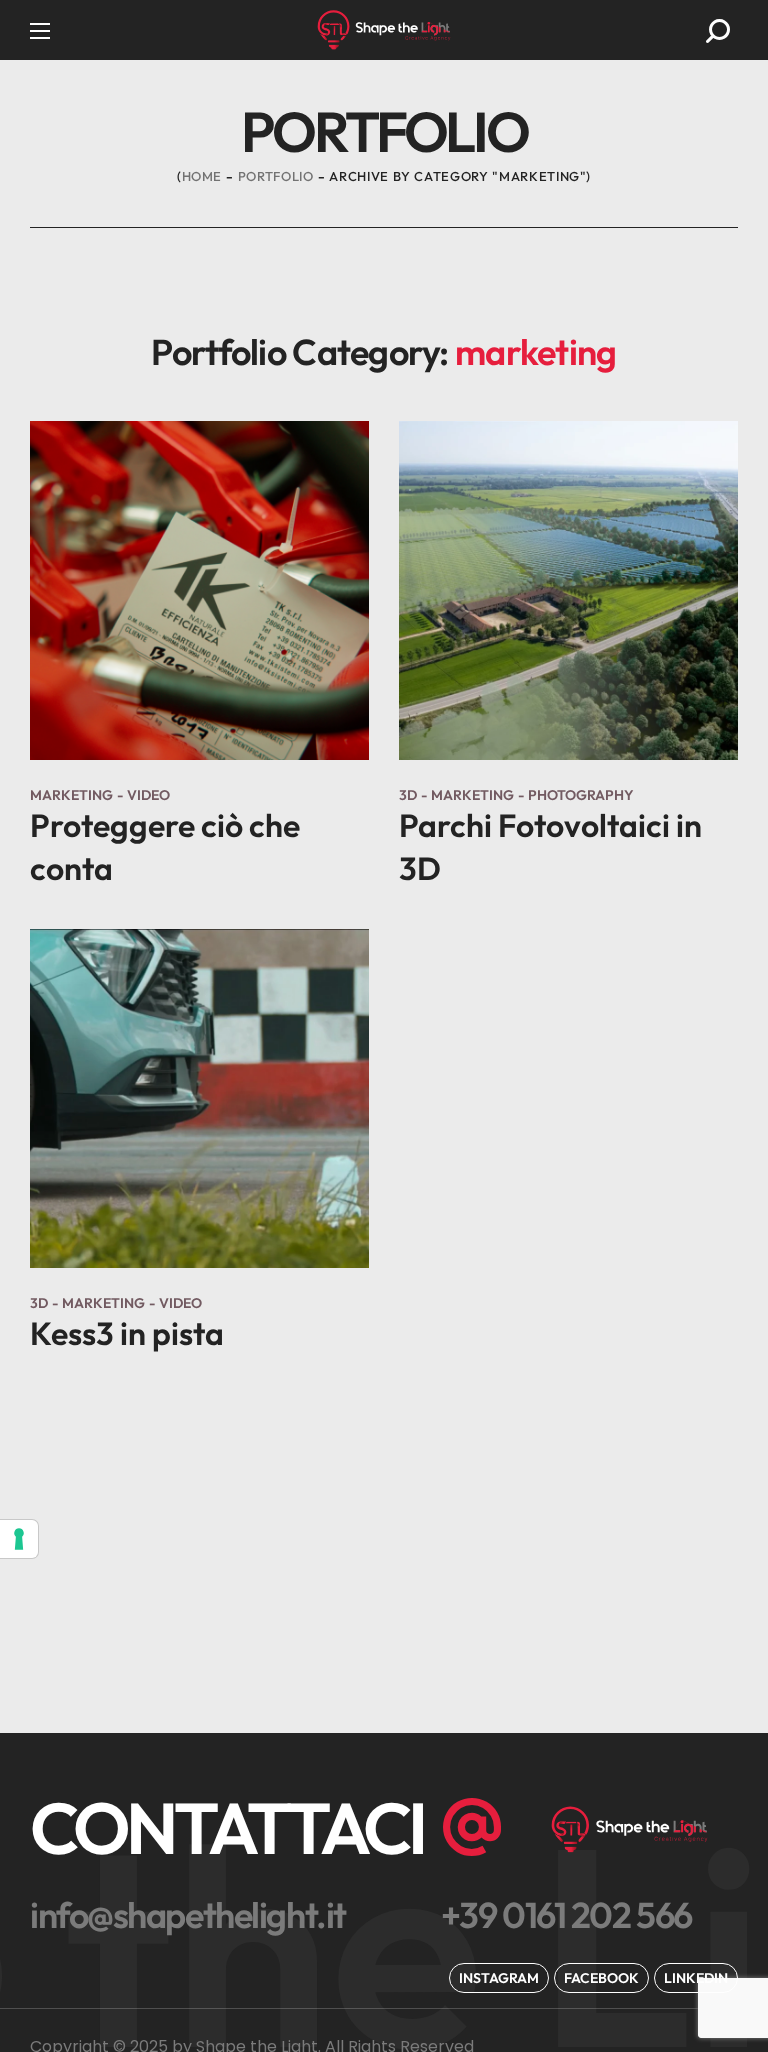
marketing (71, 795)
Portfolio (276, 176)
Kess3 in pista (127, 1333)
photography (581, 795)
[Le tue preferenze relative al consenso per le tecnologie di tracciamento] (19, 1539)
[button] (718, 31)
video (148, 795)
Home (202, 176)
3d (408, 795)
